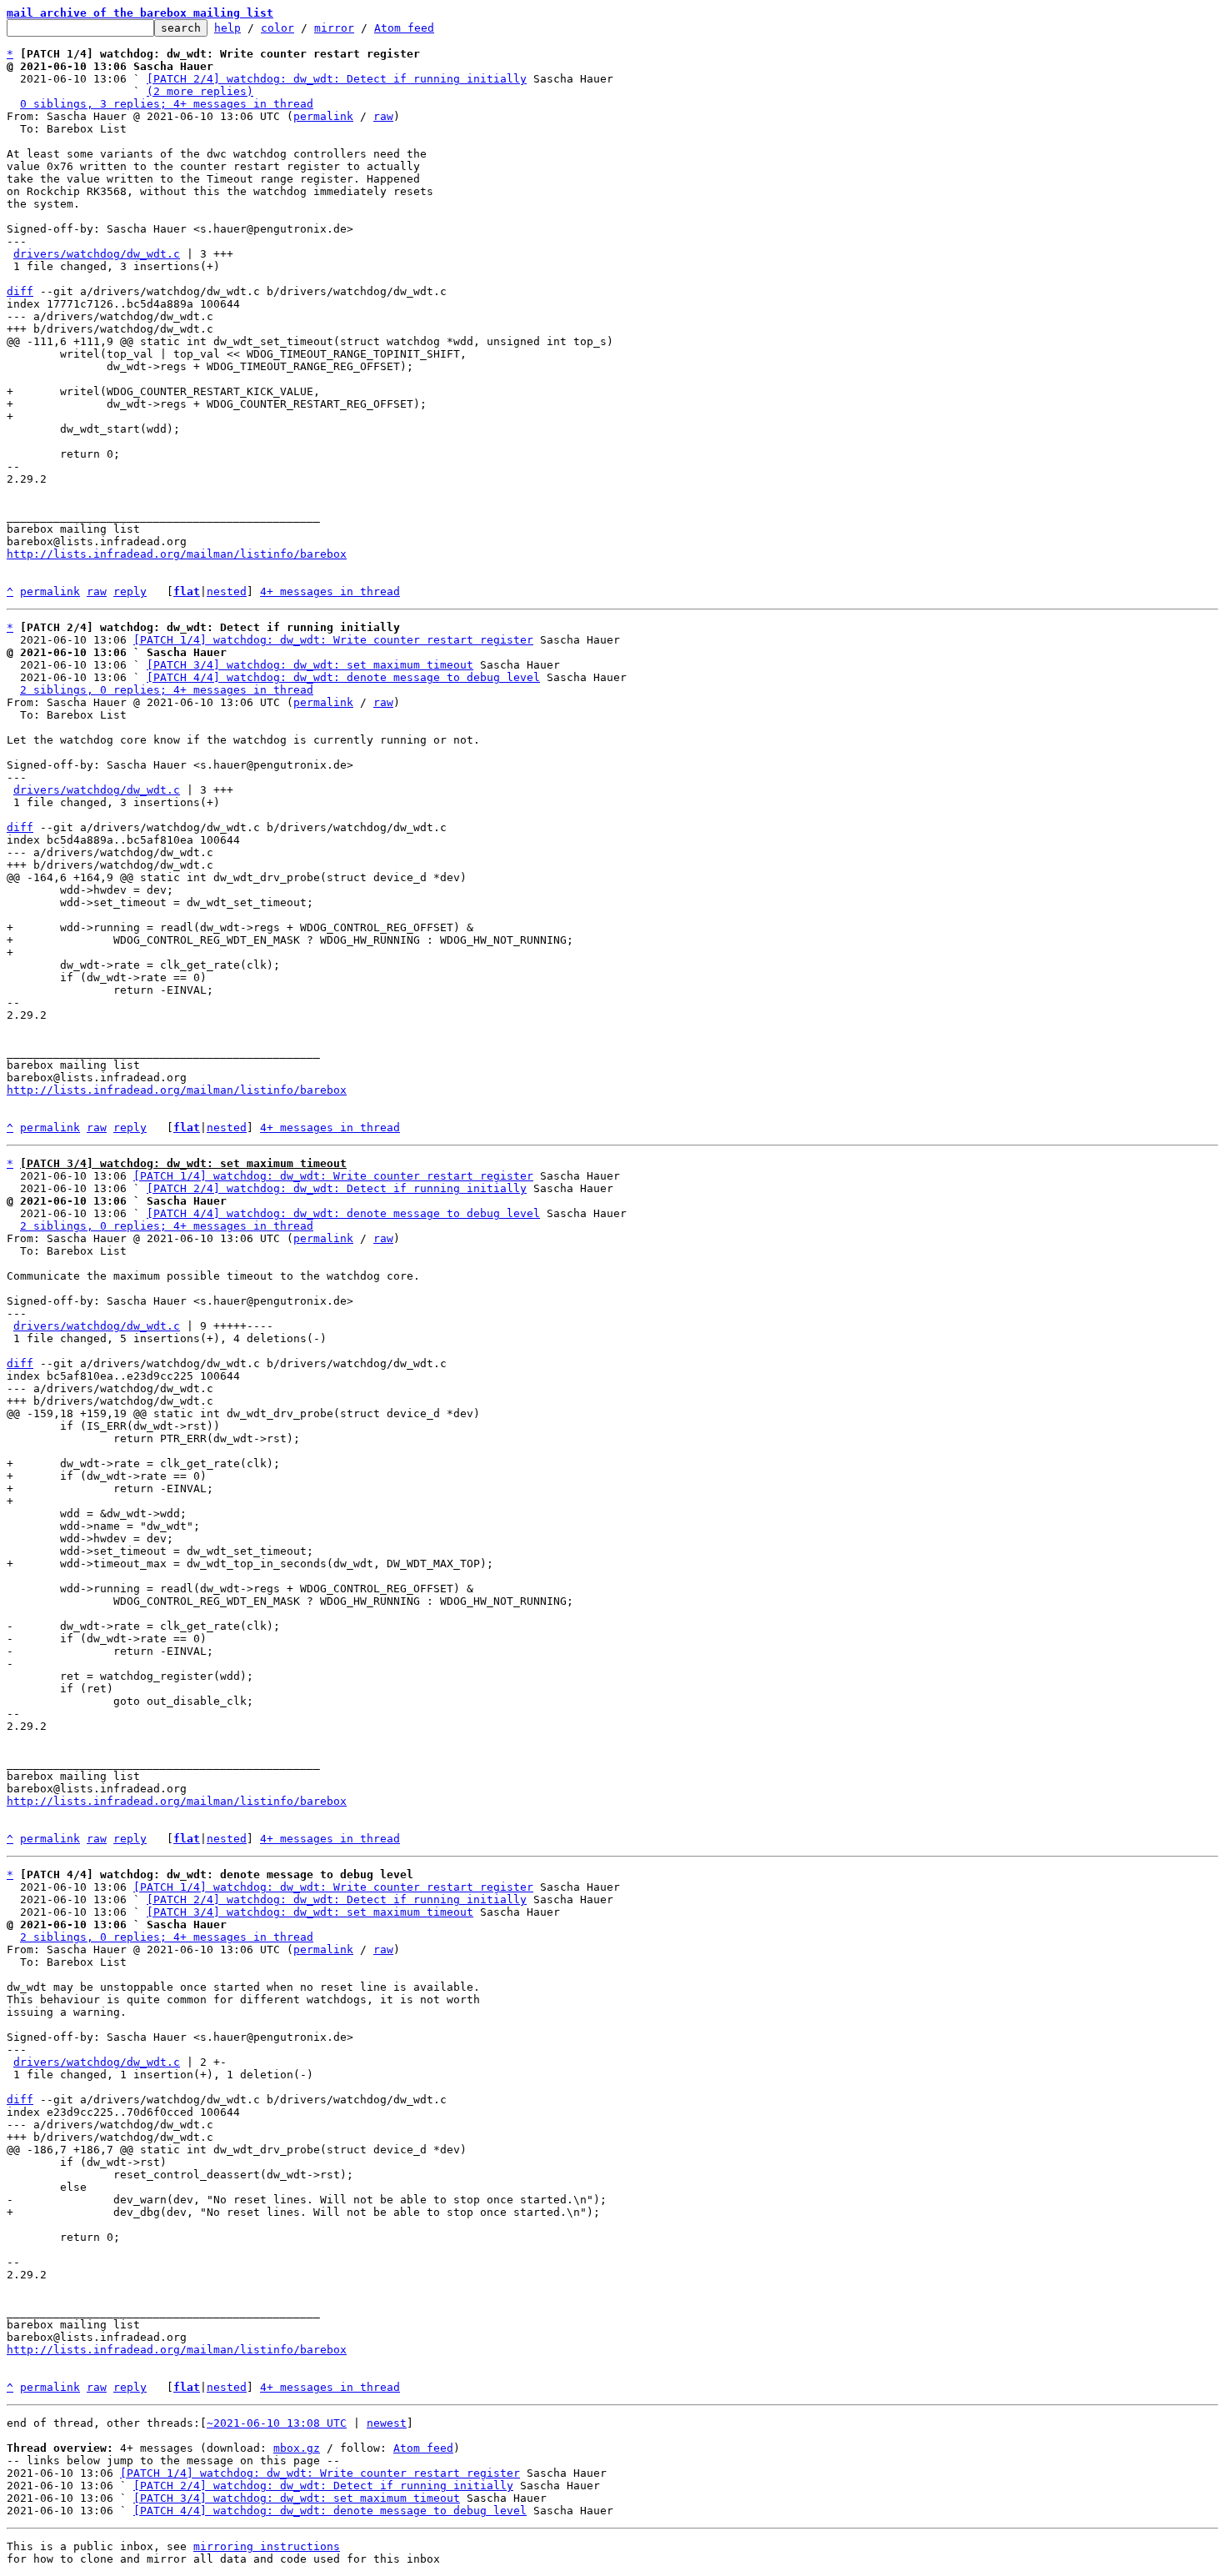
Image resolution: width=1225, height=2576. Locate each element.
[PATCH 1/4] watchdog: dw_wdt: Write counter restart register (333, 640)
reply (130, 591)
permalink (323, 116)
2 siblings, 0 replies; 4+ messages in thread (167, 690)
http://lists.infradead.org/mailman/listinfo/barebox (177, 554)
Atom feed (404, 28)
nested (227, 591)
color (277, 28)
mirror (334, 28)
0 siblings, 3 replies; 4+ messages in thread (167, 104)
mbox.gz (297, 2448)
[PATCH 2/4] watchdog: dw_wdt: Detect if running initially (337, 79)
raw (383, 116)
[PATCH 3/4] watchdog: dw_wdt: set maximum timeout (310, 665)
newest (387, 2423)
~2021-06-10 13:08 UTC (277, 2423)
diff (20, 291)
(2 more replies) (200, 91)
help (227, 28)
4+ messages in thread (330, 591)
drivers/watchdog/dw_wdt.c (97, 254)
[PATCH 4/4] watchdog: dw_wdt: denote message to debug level (343, 677)
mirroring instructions (267, 2546)
